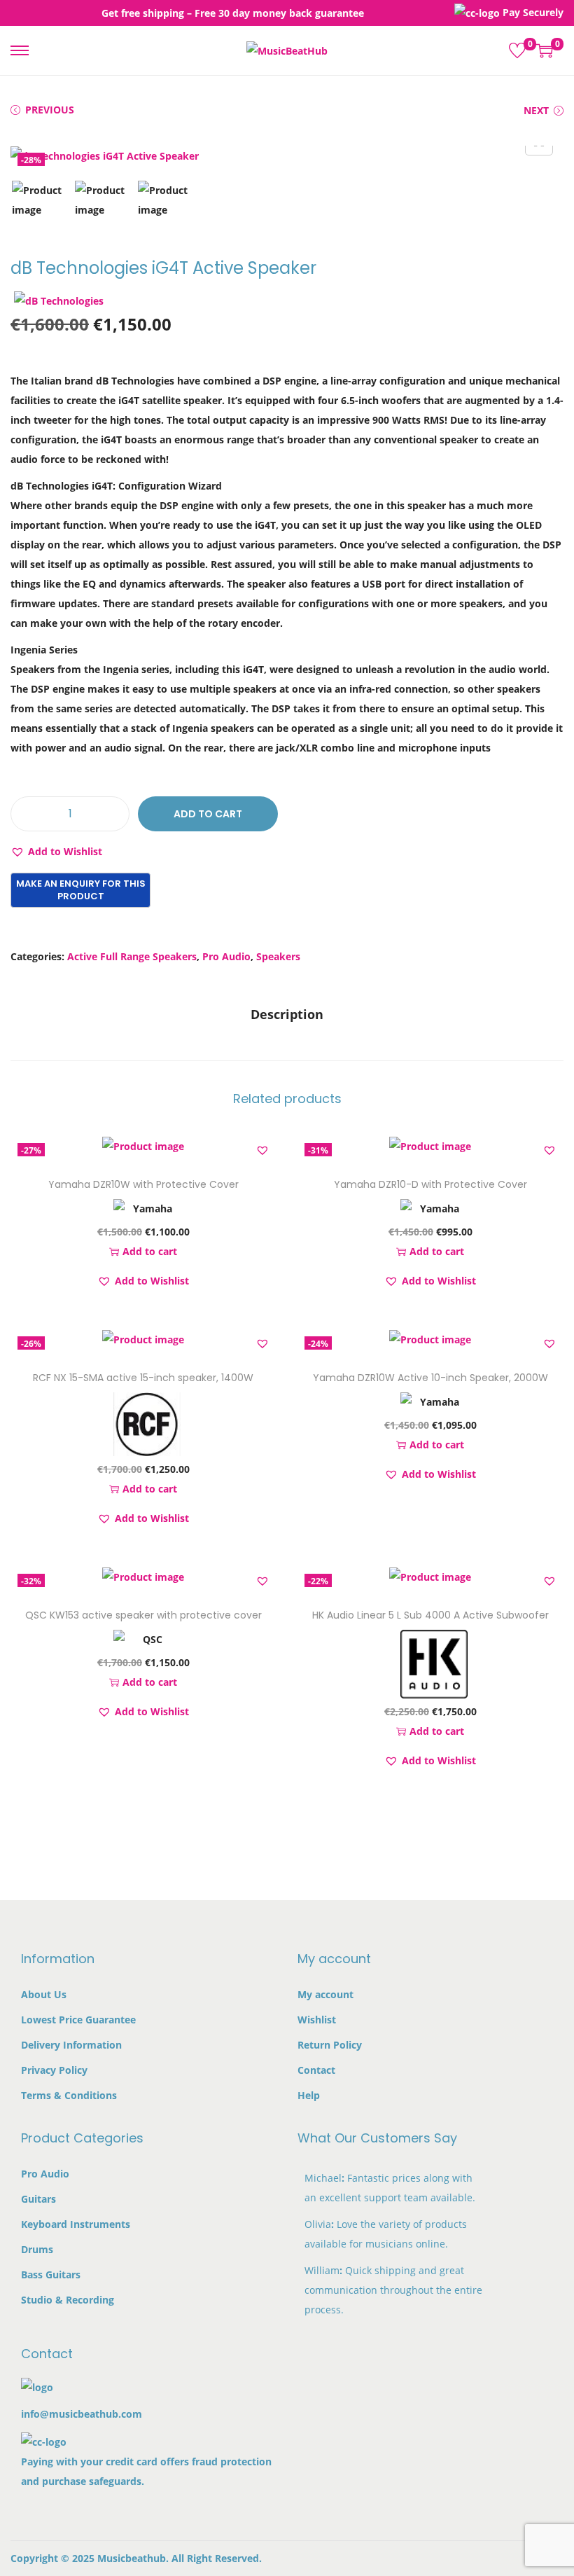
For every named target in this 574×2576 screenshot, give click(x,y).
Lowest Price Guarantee (78, 2020)
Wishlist (317, 2020)
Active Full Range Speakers (132, 956)
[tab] (287, 1014)
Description (287, 1014)
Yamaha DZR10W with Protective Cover (143, 1184)
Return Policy (330, 2045)
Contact (316, 2070)
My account (325, 1994)
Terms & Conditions (69, 2095)
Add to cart (208, 814)
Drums (37, 2249)
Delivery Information (71, 2045)
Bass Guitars (51, 2274)
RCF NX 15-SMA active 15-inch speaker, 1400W (143, 1378)
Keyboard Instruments (76, 2224)
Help (309, 2095)
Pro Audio (226, 956)
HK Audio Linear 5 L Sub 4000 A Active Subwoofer (430, 1615)
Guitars (38, 2199)
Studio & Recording (68, 2300)
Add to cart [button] (150, 1251)
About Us (44, 1994)
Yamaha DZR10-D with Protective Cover (430, 1184)
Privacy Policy (54, 2070)
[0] (517, 50)
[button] (56, 852)
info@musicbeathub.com (82, 2414)
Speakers (278, 956)
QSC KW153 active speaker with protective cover (143, 1615)
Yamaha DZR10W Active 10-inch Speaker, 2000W (430, 1378)
